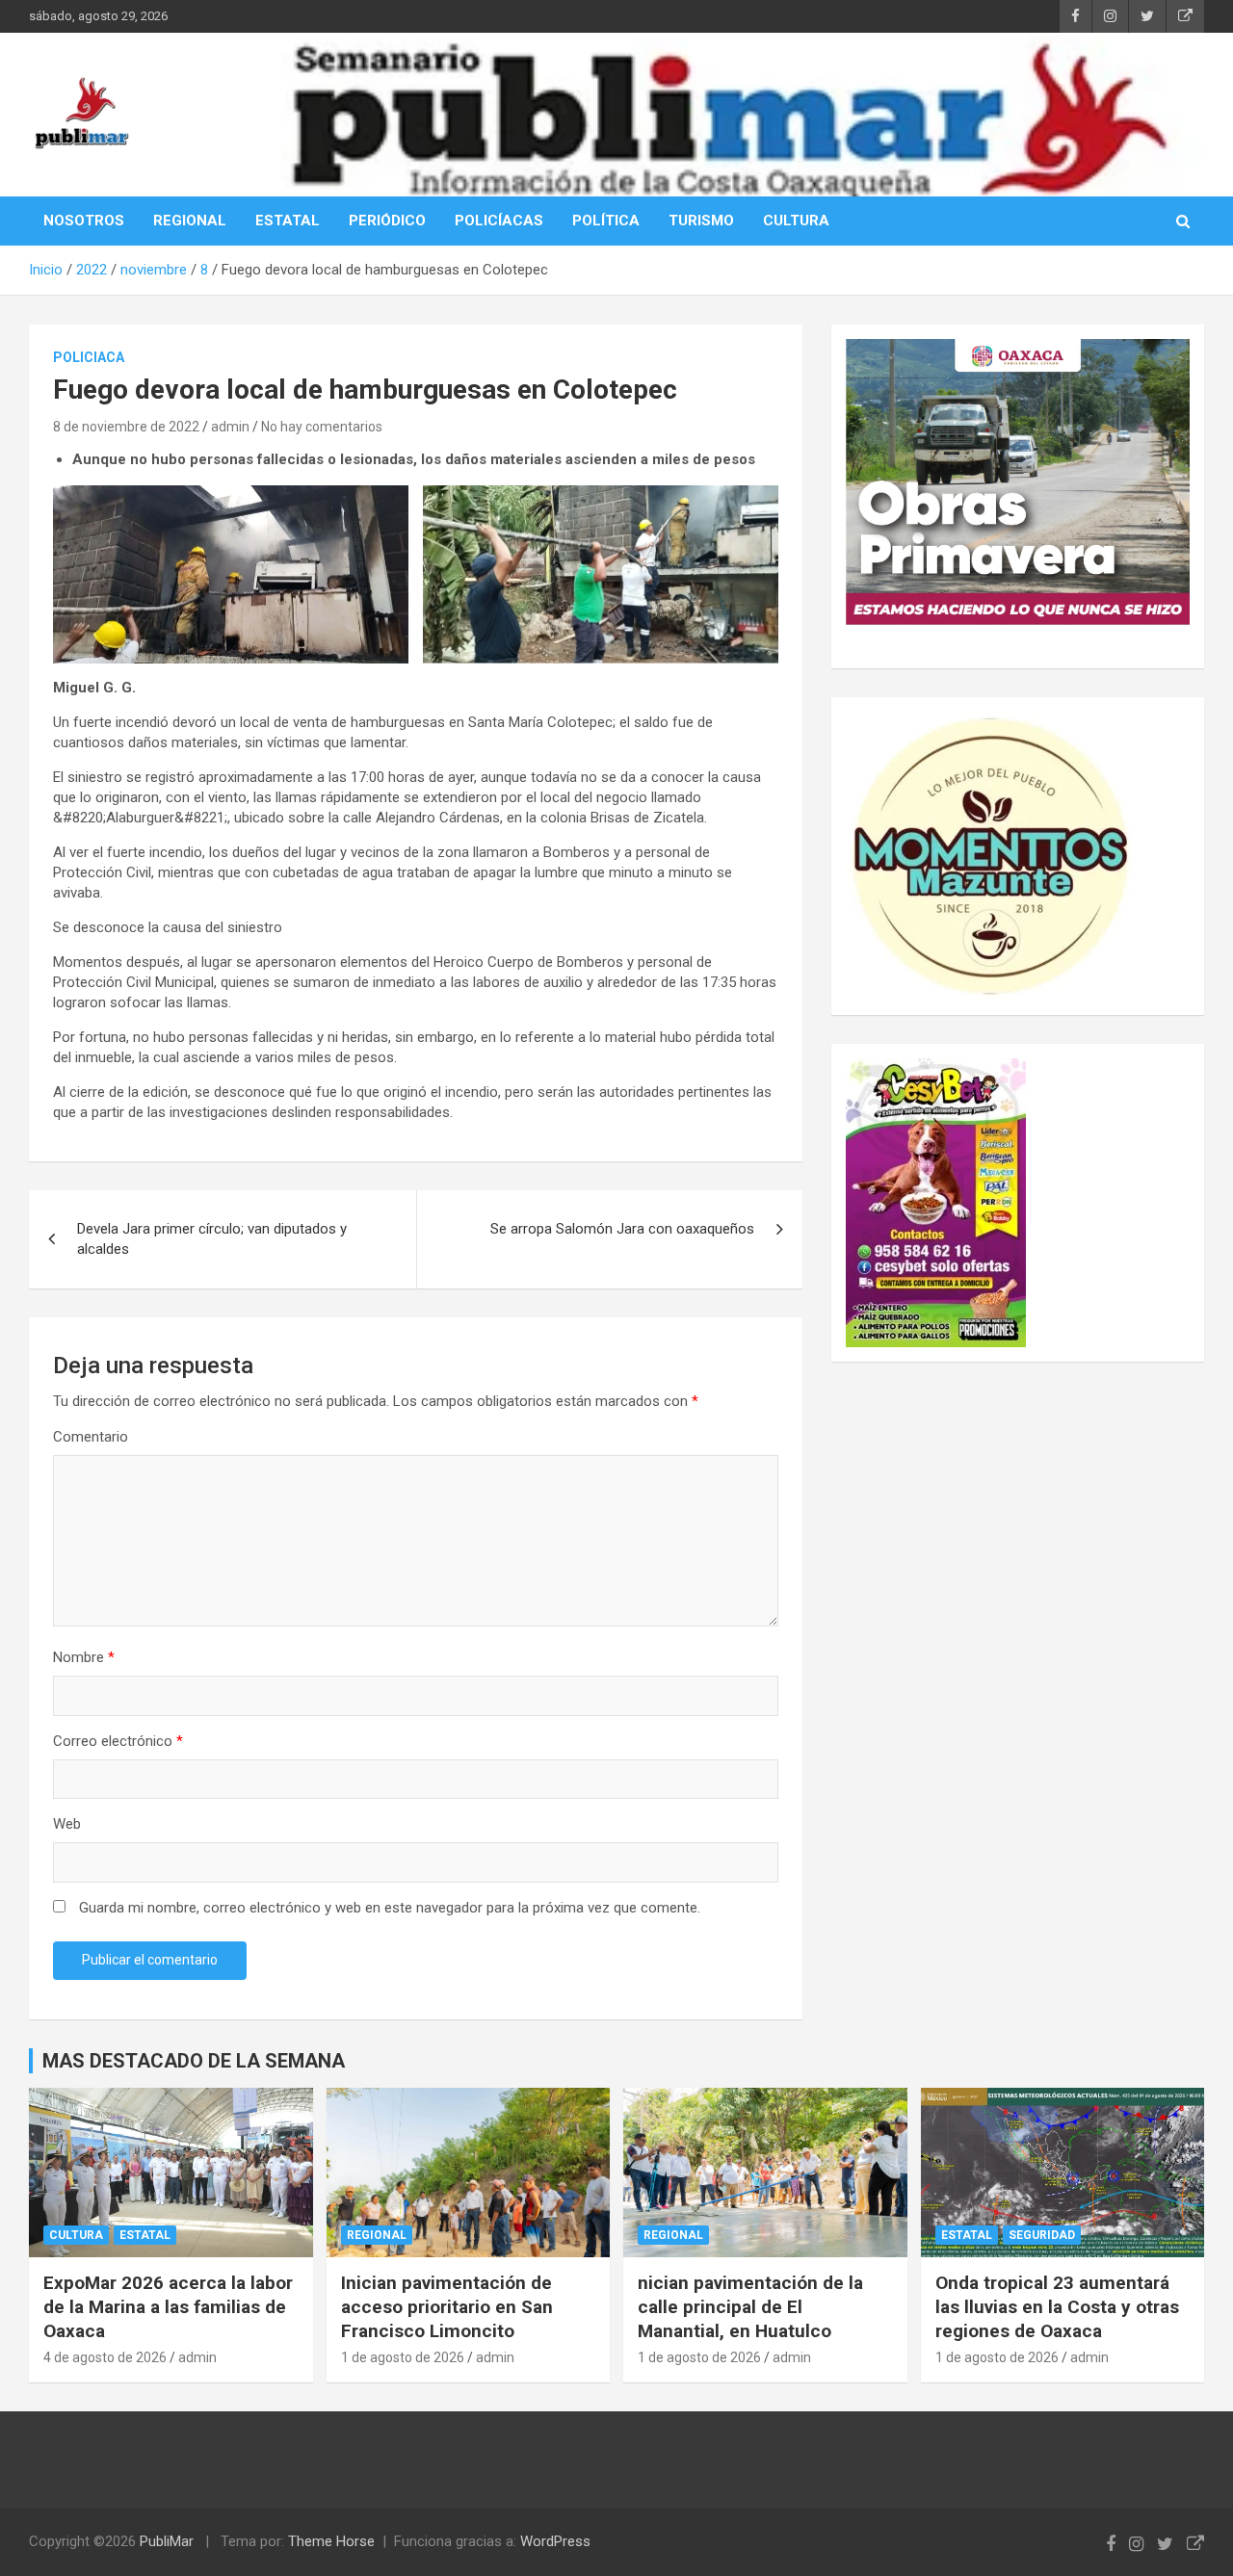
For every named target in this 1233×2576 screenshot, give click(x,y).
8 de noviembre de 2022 (126, 427)
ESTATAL (288, 221)
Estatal (145, 2235)
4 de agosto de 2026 (105, 2357)
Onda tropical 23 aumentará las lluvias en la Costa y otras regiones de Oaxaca (1057, 2306)
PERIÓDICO (387, 221)
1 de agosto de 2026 (403, 2357)
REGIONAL (190, 221)
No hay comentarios (322, 427)
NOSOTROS (84, 221)
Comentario (91, 1437)
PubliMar (167, 2541)
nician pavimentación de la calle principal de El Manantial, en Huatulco (750, 2306)
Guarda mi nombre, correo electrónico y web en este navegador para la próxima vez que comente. (390, 1908)
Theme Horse (331, 2541)
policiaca (89, 357)
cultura (76, 2235)
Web (67, 1824)
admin (230, 427)
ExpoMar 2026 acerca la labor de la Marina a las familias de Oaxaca (168, 2306)
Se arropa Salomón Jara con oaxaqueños (622, 1229)
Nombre (84, 1657)
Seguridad (1042, 2235)
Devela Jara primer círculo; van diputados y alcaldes (212, 1239)
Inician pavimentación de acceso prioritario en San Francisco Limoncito (447, 2306)
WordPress (555, 2541)
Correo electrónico (118, 1741)
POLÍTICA (606, 221)
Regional (377, 2235)
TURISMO (701, 221)
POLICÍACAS (499, 221)
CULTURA (796, 221)
